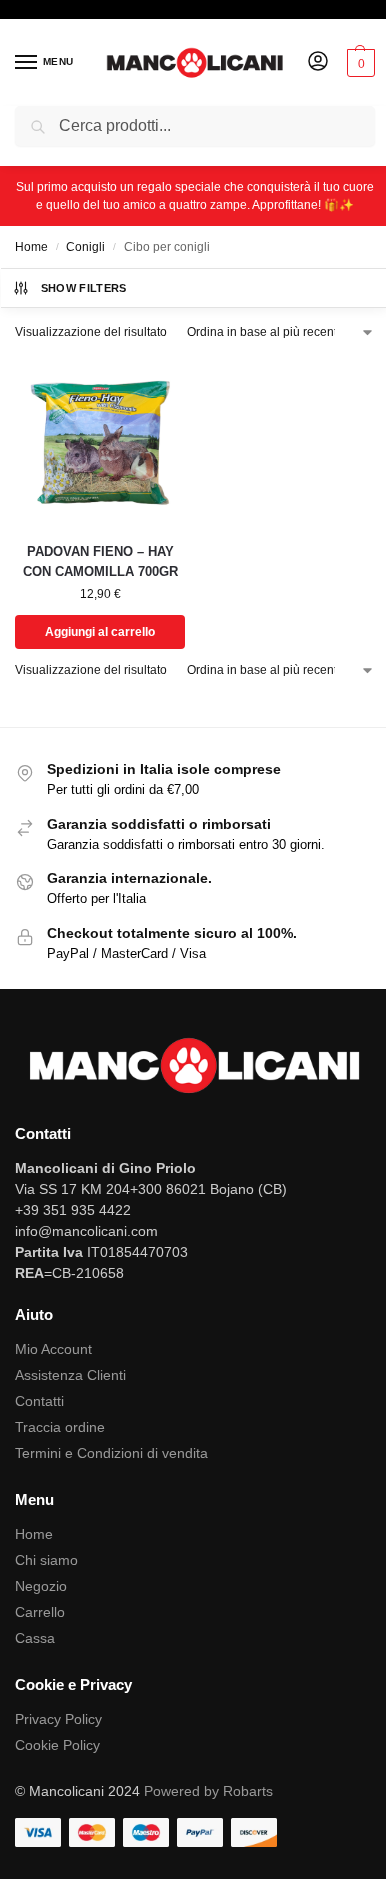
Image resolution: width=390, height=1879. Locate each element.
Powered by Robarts (208, 1791)
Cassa (35, 1638)
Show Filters (84, 288)
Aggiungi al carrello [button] (100, 632)
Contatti (39, 1401)
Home (31, 247)
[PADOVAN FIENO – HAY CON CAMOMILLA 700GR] (100, 441)
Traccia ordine (60, 1427)
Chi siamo (46, 1560)
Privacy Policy (58, 1719)
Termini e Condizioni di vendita (111, 1453)
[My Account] (318, 62)
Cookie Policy (57, 1745)
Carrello (40, 1612)
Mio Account (53, 1349)
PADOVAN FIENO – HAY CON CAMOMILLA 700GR (100, 561)
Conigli (85, 247)
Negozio (41, 1586)
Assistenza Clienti (70, 1375)
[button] (358, 63)
